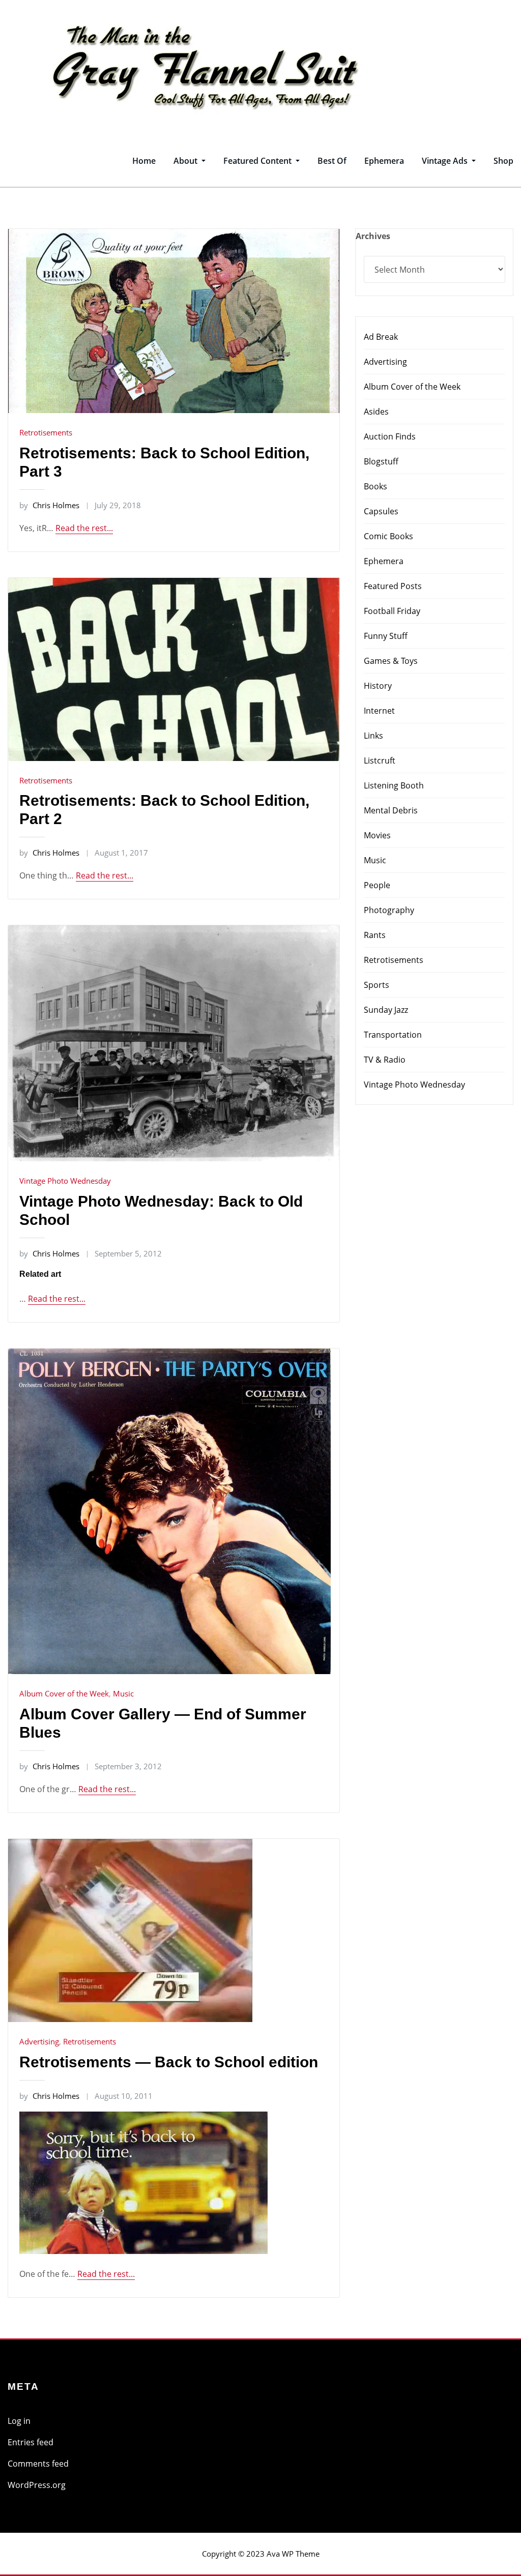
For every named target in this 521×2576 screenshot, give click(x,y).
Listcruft (380, 760)
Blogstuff (381, 461)
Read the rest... (84, 528)
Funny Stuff (386, 636)
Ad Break (381, 337)
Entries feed (31, 2442)
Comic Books (388, 536)
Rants (375, 935)
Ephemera (384, 161)
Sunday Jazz (386, 1010)
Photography (389, 910)
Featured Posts (393, 586)
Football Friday (392, 611)
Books (375, 486)
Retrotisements (46, 432)
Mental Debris (391, 810)
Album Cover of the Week (64, 1693)
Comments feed (38, 2464)
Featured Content (258, 161)
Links (373, 736)
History (378, 686)
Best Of (332, 161)
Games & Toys (391, 661)
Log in (19, 2421)
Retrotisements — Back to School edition (169, 2062)
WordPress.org (37, 2485)
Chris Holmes (49, 505)
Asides (376, 412)
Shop (503, 161)
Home (144, 161)
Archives (373, 236)
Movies (377, 835)
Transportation (393, 1035)
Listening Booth (394, 785)
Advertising (39, 2041)
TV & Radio (385, 1060)
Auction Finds (390, 436)
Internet (379, 711)
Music (123, 1693)
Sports (377, 985)
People (377, 885)
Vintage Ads (446, 161)
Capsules (381, 511)
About (186, 161)
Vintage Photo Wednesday (65, 1181)
